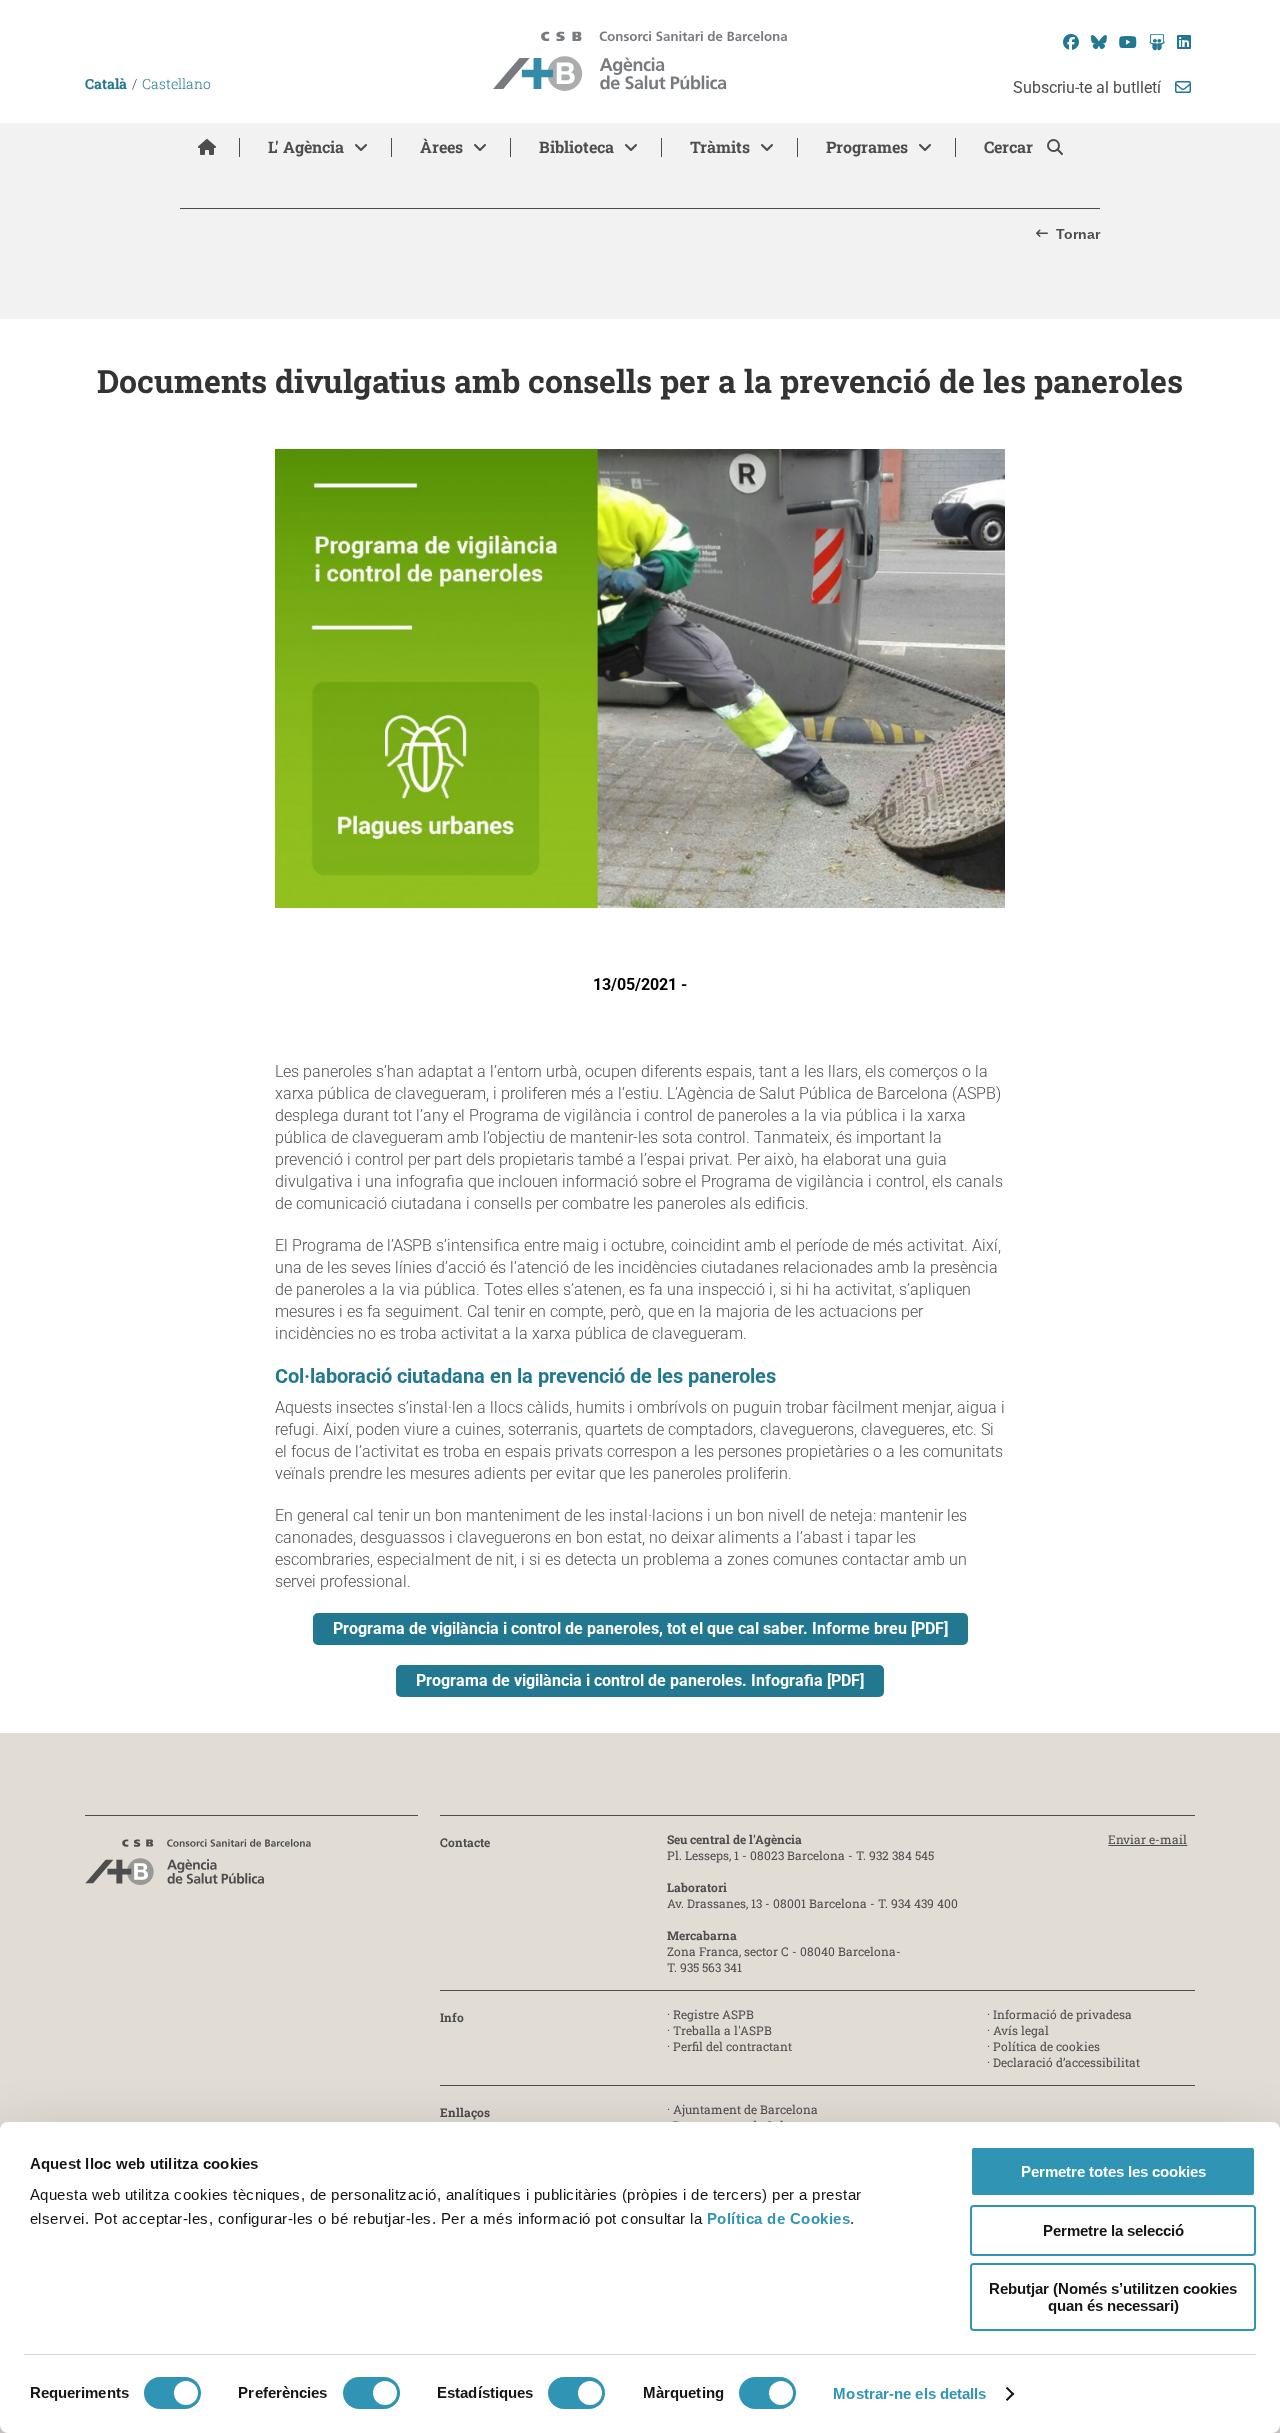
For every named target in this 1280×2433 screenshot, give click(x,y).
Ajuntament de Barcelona (745, 2109)
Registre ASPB (713, 2014)
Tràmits (720, 146)
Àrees (441, 146)
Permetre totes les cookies (1113, 2171)
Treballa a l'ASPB (722, 2030)
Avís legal (1021, 2030)
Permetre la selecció (1113, 2230)
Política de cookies (1046, 2046)
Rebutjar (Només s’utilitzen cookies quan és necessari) (1113, 2297)
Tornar (1078, 234)
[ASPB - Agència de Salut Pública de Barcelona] (198, 1867)
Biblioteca (576, 146)
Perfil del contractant (732, 2046)
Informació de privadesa (1062, 2014)
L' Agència (306, 146)
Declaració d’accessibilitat (1066, 2062)
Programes (867, 146)
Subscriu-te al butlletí (1089, 87)
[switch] (371, 2393)
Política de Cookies (779, 2218)
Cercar (1010, 146)
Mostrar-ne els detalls (909, 2393)
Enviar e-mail (1147, 1839)
